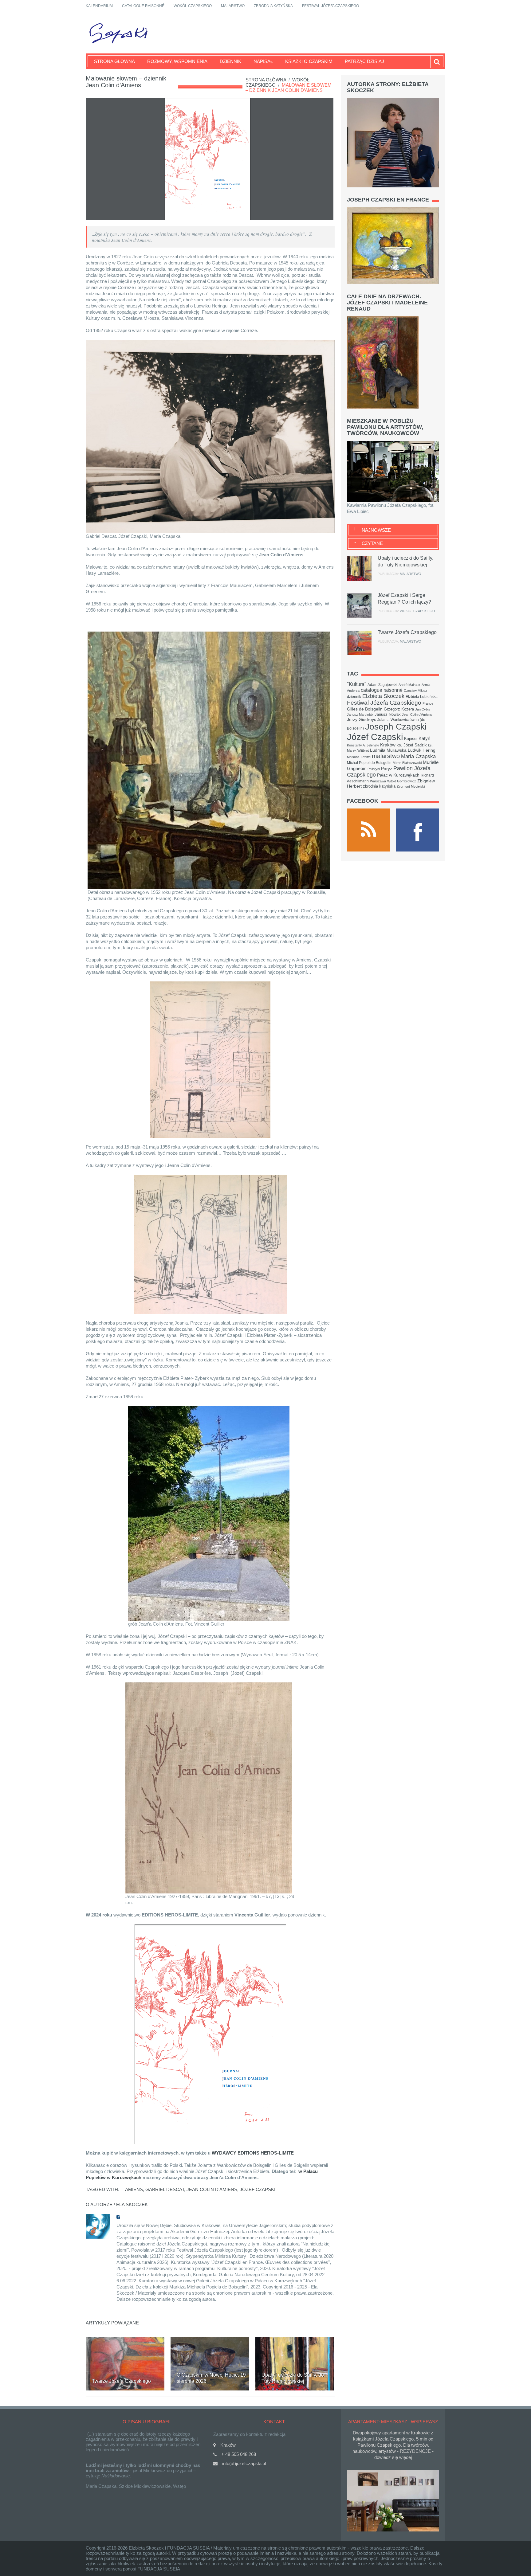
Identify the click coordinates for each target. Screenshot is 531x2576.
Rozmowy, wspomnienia (177, 61)
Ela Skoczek (132, 2204)
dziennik (354, 697)
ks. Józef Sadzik (412, 745)
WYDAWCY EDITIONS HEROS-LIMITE (253, 2153)
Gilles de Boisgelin (365, 709)
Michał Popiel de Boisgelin (369, 763)
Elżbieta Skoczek (383, 696)
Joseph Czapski (396, 727)
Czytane (372, 543)
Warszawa (378, 781)
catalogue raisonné (382, 690)
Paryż (387, 769)
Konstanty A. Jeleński (363, 745)
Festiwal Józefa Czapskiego (330, 6)
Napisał (263, 61)
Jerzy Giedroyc (362, 719)
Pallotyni (374, 769)
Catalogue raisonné (143, 6)
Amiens (134, 2189)
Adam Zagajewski (382, 685)
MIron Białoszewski (407, 763)
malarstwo (386, 756)
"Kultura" (357, 684)
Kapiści (411, 739)
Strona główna (114, 61)
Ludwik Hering (422, 750)
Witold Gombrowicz (402, 781)
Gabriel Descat (165, 2189)
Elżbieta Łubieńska (422, 697)
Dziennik (230, 61)
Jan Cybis (423, 709)
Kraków (388, 745)
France (428, 703)
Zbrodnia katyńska (273, 6)
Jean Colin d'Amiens (212, 2189)
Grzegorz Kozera (399, 709)
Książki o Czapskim (309, 61)
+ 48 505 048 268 (239, 2454)
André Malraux (409, 685)
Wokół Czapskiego (193, 6)
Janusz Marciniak (360, 714)
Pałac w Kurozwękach (398, 775)
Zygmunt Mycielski (411, 786)
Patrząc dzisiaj (364, 61)
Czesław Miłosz (415, 691)
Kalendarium (99, 6)
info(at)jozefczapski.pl (244, 2463)
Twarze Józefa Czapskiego (121, 2381)
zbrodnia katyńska (379, 786)
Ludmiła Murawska (388, 750)
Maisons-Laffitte (359, 757)
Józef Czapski (258, 2189)
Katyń (424, 738)
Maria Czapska (418, 756)
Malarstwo (233, 6)
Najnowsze (376, 530)
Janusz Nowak (388, 714)
